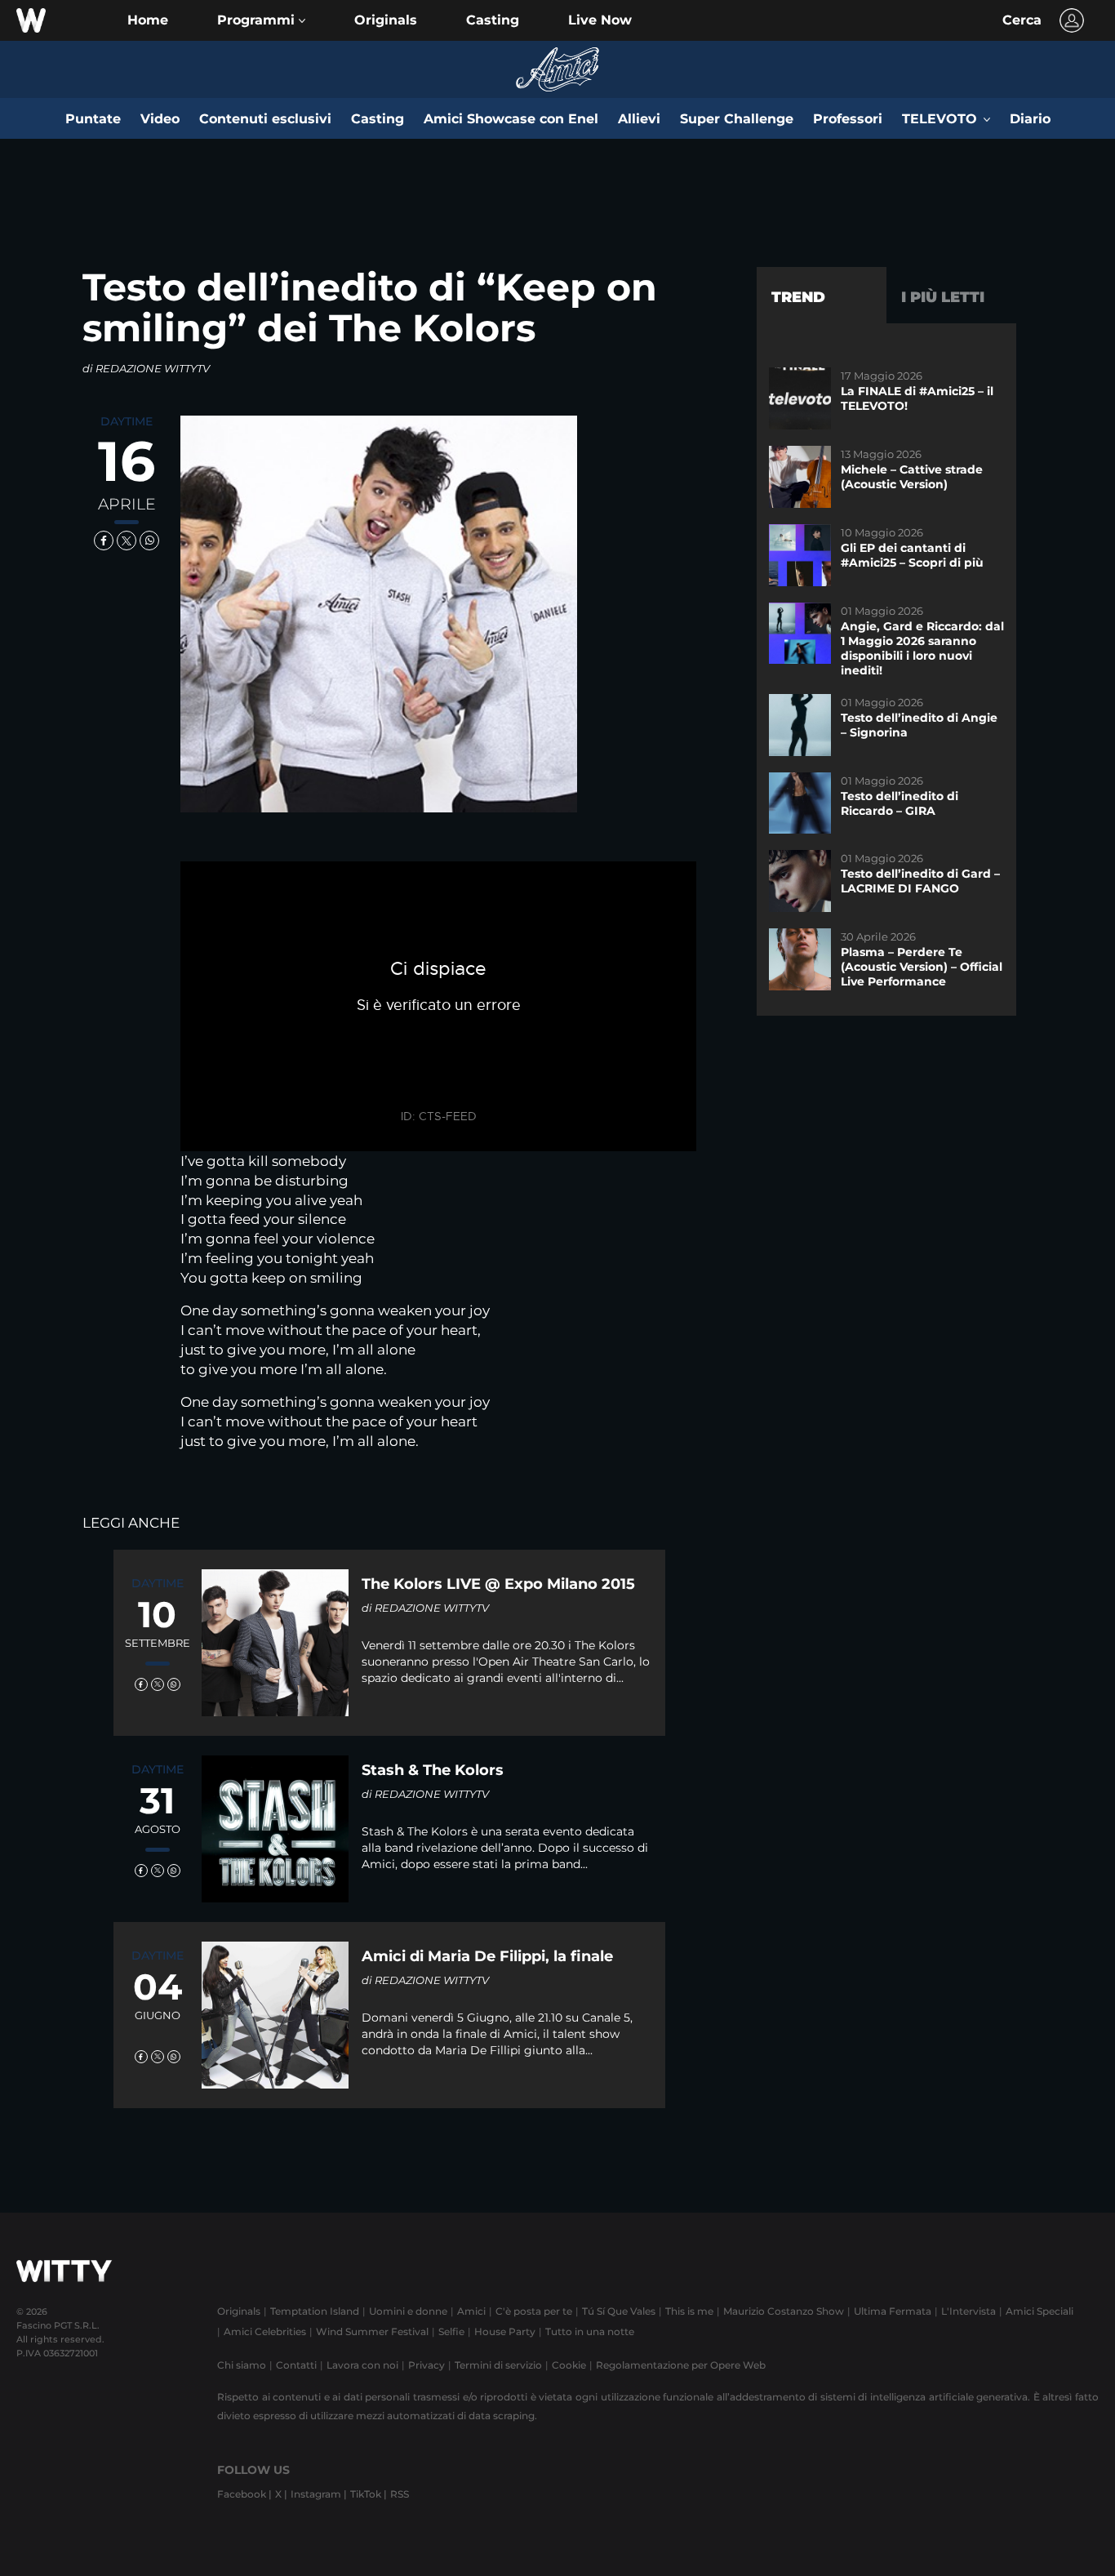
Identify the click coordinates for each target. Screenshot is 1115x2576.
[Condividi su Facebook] (104, 541)
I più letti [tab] (943, 297)
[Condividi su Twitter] (127, 541)
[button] (261, 20)
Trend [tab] (798, 297)
